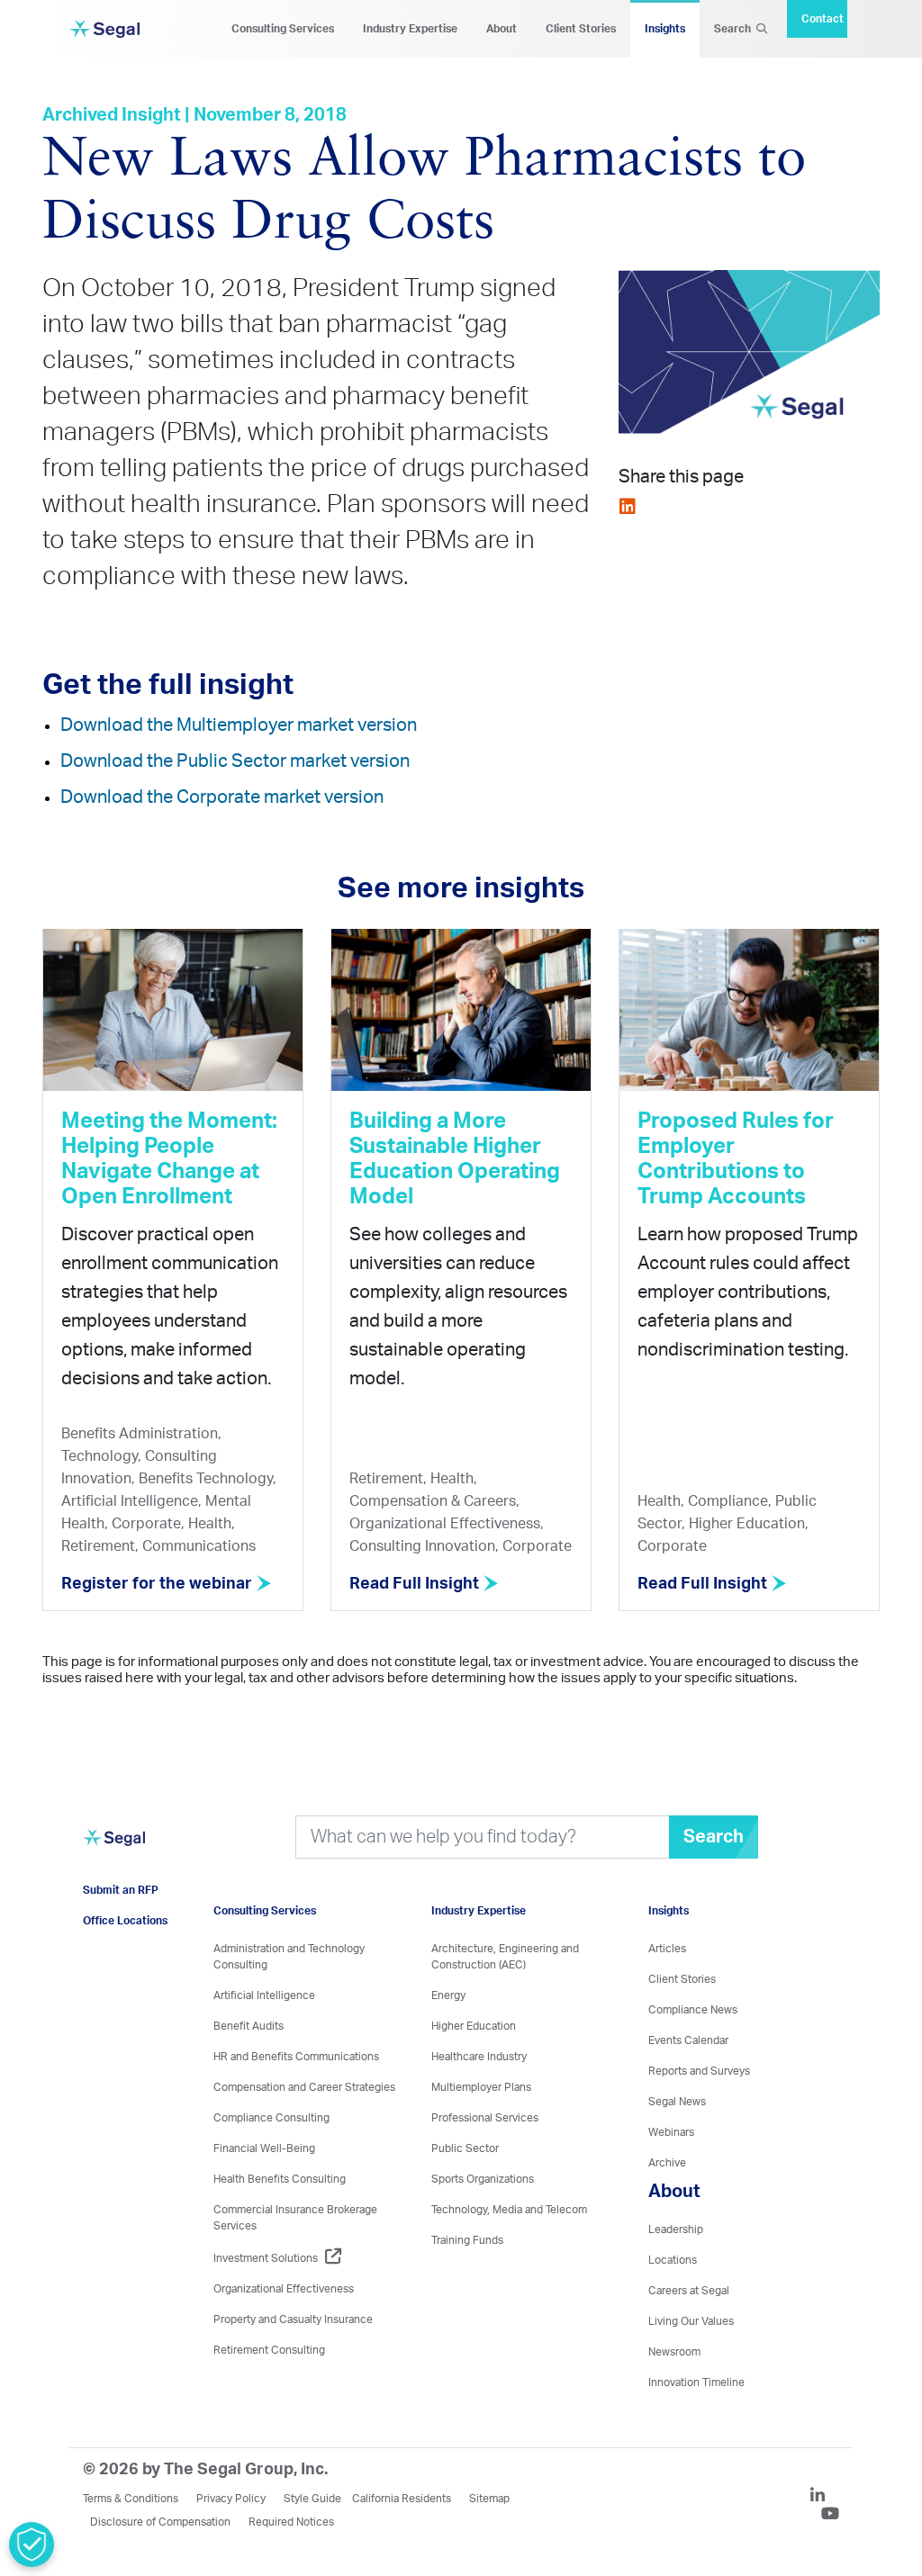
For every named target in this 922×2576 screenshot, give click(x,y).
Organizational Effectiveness (284, 2289)
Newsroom (674, 2352)
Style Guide (312, 2499)
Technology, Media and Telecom (509, 2210)
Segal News (677, 2102)
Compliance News (693, 2010)
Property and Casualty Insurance (293, 2319)
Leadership (676, 2229)
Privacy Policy (231, 2499)
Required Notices (291, 2522)
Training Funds (467, 2240)
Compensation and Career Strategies (304, 2087)
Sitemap (489, 2499)
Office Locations (125, 1921)
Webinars (671, 2132)
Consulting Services (283, 29)
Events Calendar (688, 2040)
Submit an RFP (121, 1890)
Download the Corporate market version (222, 797)
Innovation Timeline (696, 2382)
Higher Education (474, 2026)
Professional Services (485, 2118)
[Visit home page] (114, 1848)
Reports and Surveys (699, 2071)
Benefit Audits (249, 2026)
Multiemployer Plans (481, 2087)
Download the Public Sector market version (235, 761)
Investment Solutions (266, 2258)
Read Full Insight (416, 1584)
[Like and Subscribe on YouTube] (830, 2516)
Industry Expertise (410, 29)
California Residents (402, 2499)
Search (735, 29)
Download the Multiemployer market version (239, 725)
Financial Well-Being (264, 2148)
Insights (665, 29)
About (502, 29)
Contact (823, 19)
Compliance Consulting (271, 2118)
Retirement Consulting (269, 2350)
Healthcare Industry (479, 2057)
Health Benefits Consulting (280, 2179)
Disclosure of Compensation (160, 2522)
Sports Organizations (483, 2179)
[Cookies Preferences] (32, 2544)
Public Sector (465, 2148)
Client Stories (581, 29)
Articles (667, 1949)
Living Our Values (691, 2321)
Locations (673, 2260)
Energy (448, 1995)
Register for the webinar (158, 1584)
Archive (667, 2163)
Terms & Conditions (131, 2499)
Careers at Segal (689, 2291)
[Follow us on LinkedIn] (825, 2498)
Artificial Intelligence (264, 1995)
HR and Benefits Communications (296, 2057)
